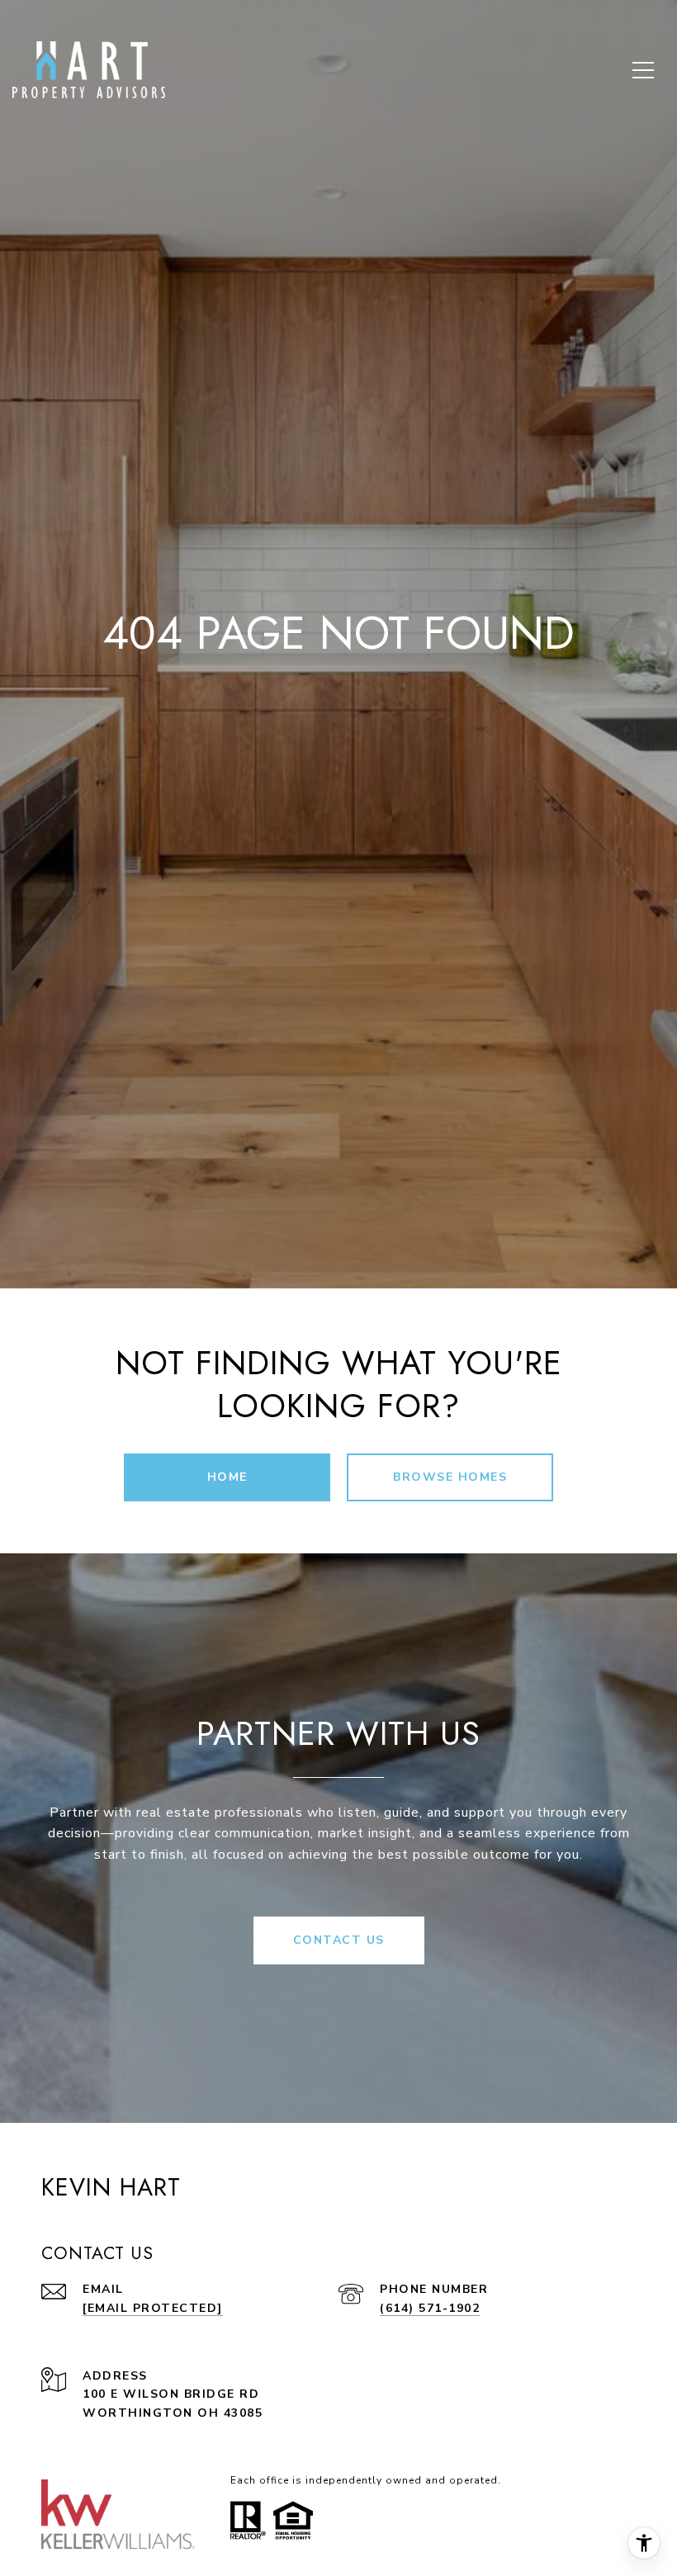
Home (227, 1477)
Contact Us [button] (339, 1940)
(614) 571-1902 (430, 2308)
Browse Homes (450, 1477)
